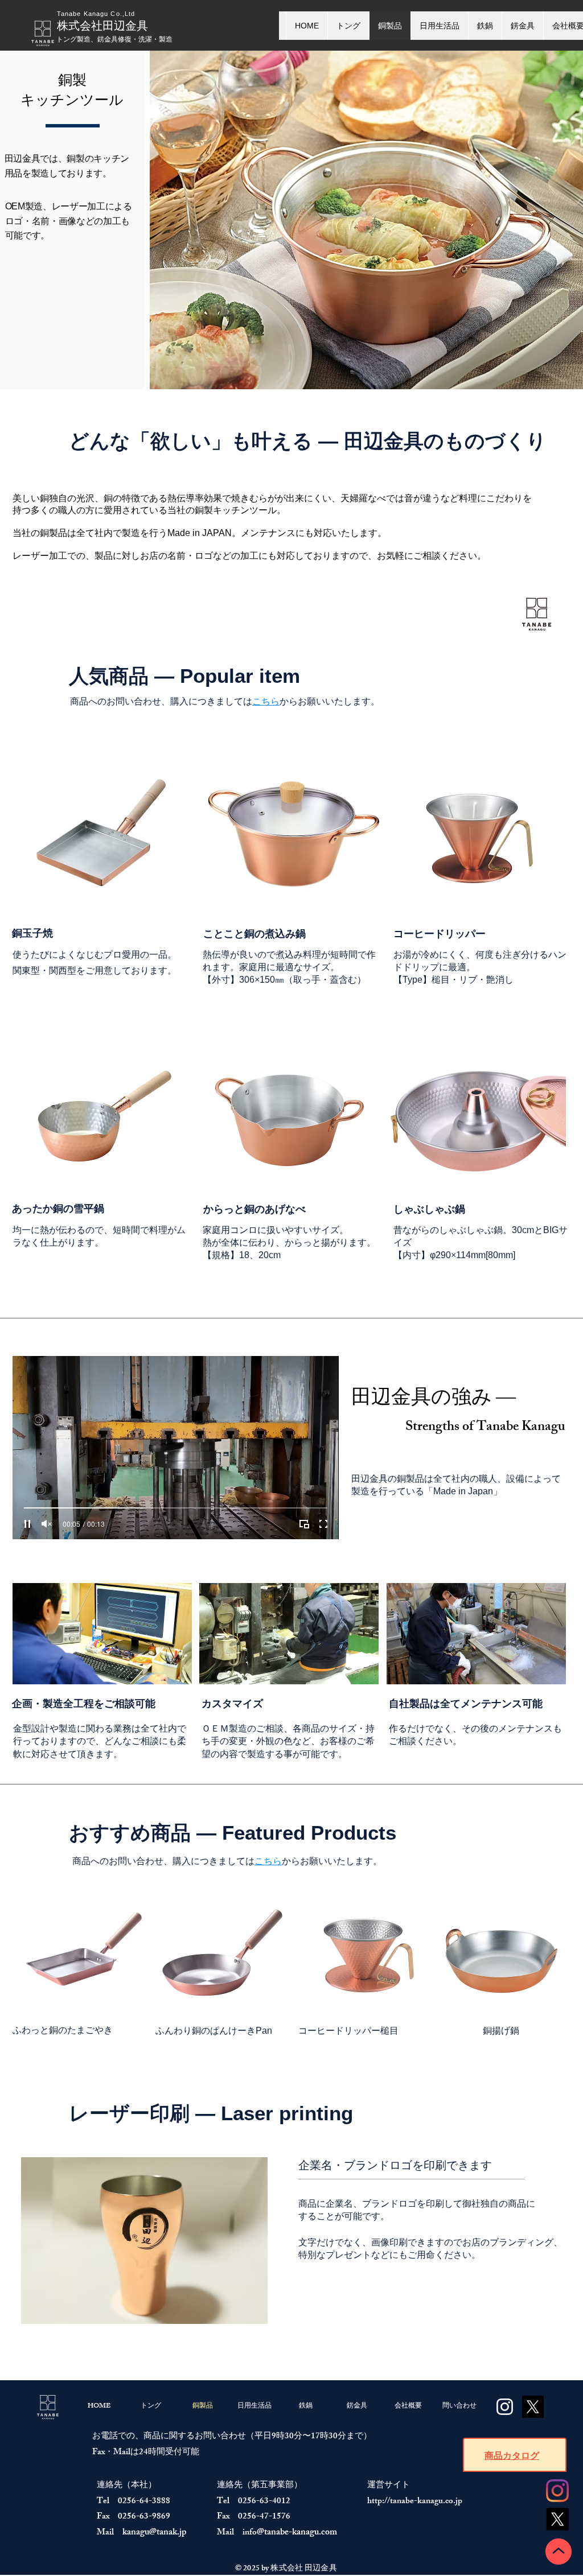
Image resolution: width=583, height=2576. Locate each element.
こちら (266, 701)
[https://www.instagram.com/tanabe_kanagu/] (505, 2407)
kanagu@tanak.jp (154, 2533)
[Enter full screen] (323, 1524)
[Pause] (27, 1524)
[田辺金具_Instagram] (557, 2491)
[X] (557, 2519)
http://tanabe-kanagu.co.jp (415, 2502)
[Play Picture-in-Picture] (304, 1524)
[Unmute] (47, 1524)
